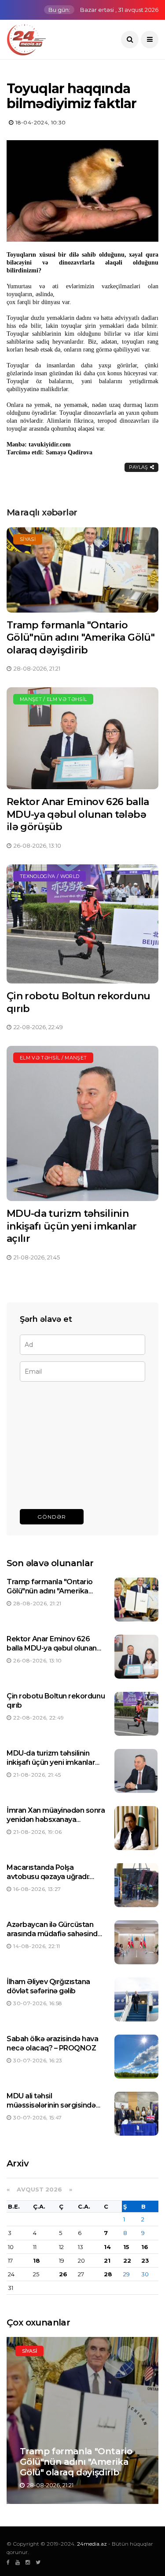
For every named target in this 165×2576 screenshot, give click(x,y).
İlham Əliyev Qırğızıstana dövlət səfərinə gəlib (48, 1986)
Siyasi (28, 539)
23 (145, 2260)
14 (107, 2247)
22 (127, 2260)
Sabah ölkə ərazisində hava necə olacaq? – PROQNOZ (53, 2043)
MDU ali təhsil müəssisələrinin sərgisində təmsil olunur (51, 2105)
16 (145, 2247)
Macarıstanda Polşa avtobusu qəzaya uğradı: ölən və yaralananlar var (48, 1877)
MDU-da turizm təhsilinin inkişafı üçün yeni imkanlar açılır (71, 1226)
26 (63, 2274)
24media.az (92, 2544)
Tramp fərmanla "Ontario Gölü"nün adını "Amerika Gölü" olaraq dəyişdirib (81, 638)
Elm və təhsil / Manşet (53, 1058)
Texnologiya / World (49, 876)
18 (37, 2260)
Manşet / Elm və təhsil (53, 699)
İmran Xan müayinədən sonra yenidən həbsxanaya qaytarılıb (56, 1820)
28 (108, 2274)
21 (107, 2260)
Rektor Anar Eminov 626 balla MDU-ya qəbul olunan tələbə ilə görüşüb (78, 814)
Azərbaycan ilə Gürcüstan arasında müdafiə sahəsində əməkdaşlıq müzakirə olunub (55, 1934)
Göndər (52, 1517)
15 (126, 2247)
